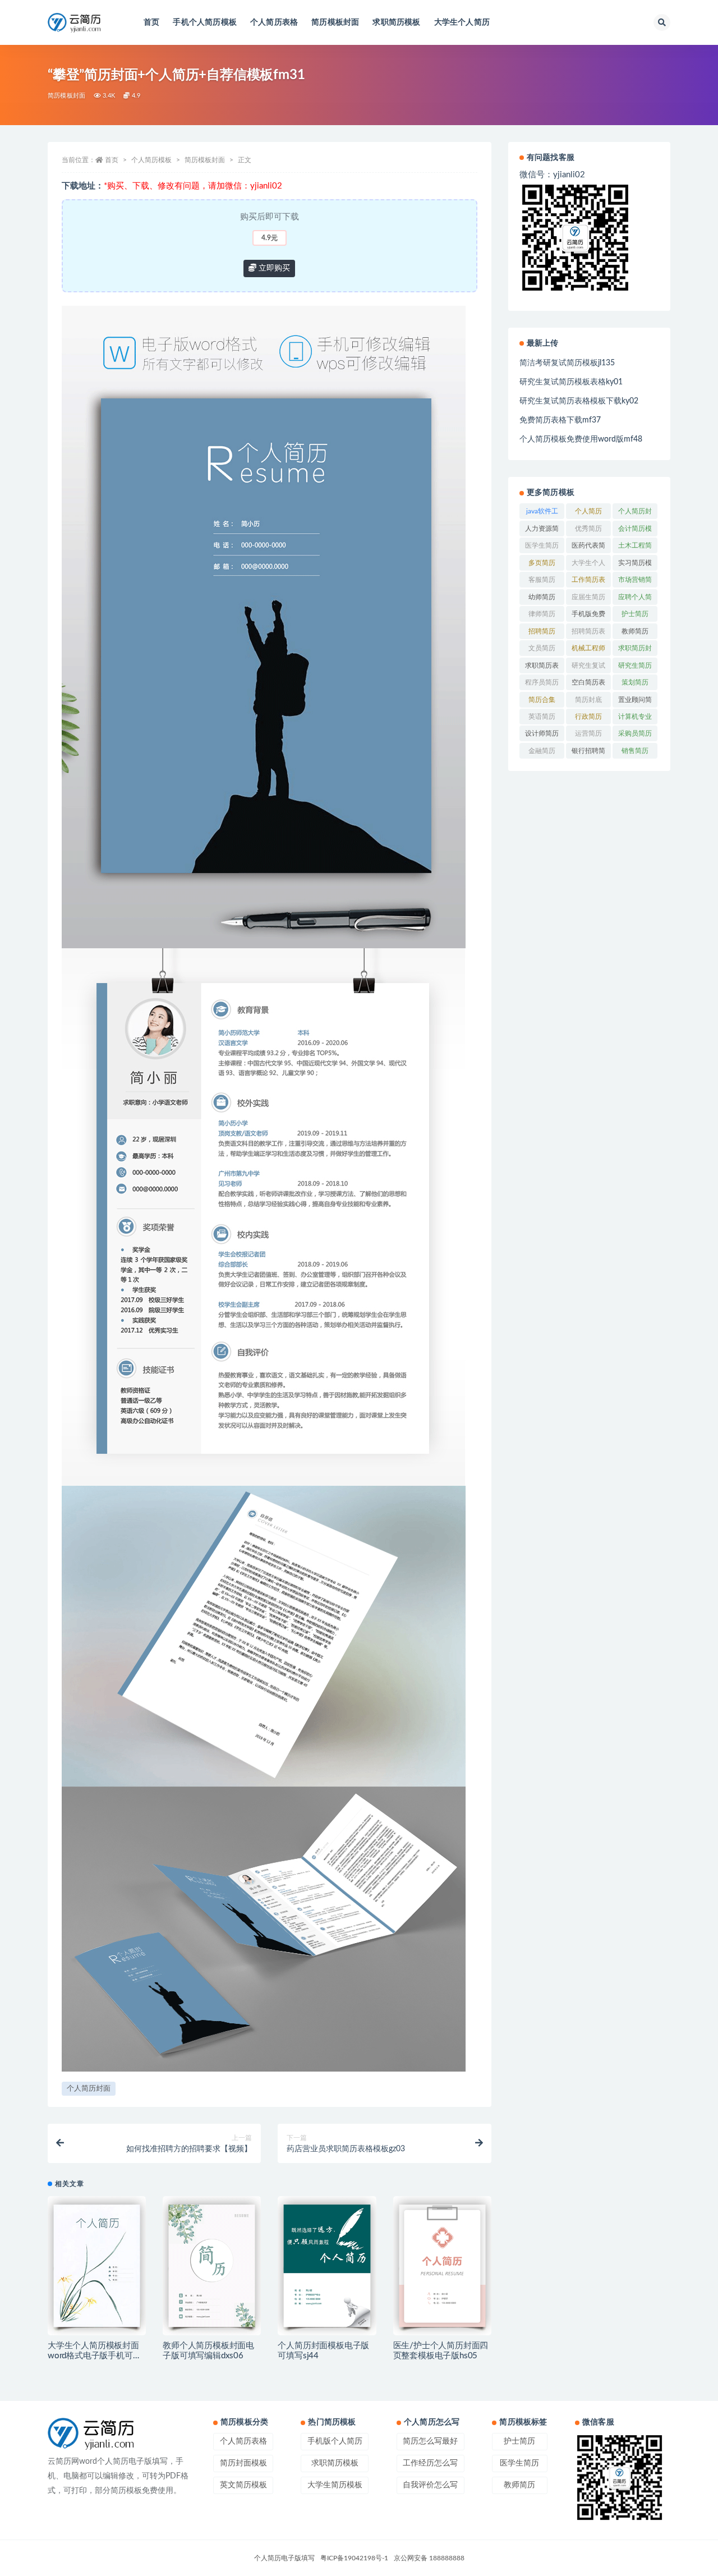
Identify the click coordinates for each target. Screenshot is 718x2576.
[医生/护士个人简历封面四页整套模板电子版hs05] (442, 2266)
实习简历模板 (635, 565)
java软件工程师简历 (542, 513)
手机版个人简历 (335, 2441)
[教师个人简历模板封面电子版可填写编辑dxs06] (212, 2266)
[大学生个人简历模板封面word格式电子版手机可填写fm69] (97, 2266)
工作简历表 (588, 580)
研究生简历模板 (635, 668)
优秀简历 (588, 529)
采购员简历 (635, 733)
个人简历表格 (274, 22)
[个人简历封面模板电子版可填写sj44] (327, 2266)
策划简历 (635, 682)
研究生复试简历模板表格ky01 (571, 382)
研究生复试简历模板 (588, 668)
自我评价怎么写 (430, 2485)
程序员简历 (542, 682)
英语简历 (542, 717)
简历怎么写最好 (430, 2441)
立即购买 (273, 268)
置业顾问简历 (635, 702)
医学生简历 (542, 545)
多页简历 (542, 563)
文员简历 (542, 648)
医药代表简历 (588, 548)
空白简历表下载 (588, 685)
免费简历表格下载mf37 (560, 420)
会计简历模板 (635, 531)
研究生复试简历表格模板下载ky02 (579, 401)
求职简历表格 (542, 668)
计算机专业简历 (635, 719)
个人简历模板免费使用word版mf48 (581, 439)
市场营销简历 (635, 582)
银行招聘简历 (588, 753)
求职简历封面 (635, 650)
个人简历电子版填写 (284, 2558)
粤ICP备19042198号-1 (354, 2558)
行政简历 (588, 717)
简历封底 (588, 700)
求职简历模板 (396, 22)
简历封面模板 (243, 2463)
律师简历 (542, 614)
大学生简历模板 (335, 2485)
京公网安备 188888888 (429, 2558)
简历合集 (542, 700)
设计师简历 (542, 733)
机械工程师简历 (588, 650)
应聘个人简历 (635, 599)
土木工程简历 (635, 548)
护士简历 (635, 614)
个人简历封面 (89, 2089)
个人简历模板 (151, 160)
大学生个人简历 (462, 22)
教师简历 (635, 631)
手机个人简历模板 (205, 22)
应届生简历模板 (588, 599)
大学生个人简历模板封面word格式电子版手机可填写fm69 (94, 2356)
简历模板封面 (335, 22)
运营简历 (588, 733)
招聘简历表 (588, 631)
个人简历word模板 (589, 513)
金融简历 (542, 751)
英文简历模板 (243, 2485)
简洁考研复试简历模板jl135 (567, 363)
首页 (151, 22)
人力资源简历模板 (542, 531)
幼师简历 (542, 597)
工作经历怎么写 (430, 2463)
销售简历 (635, 751)
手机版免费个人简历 (588, 616)
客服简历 (542, 580)
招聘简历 (542, 631)
